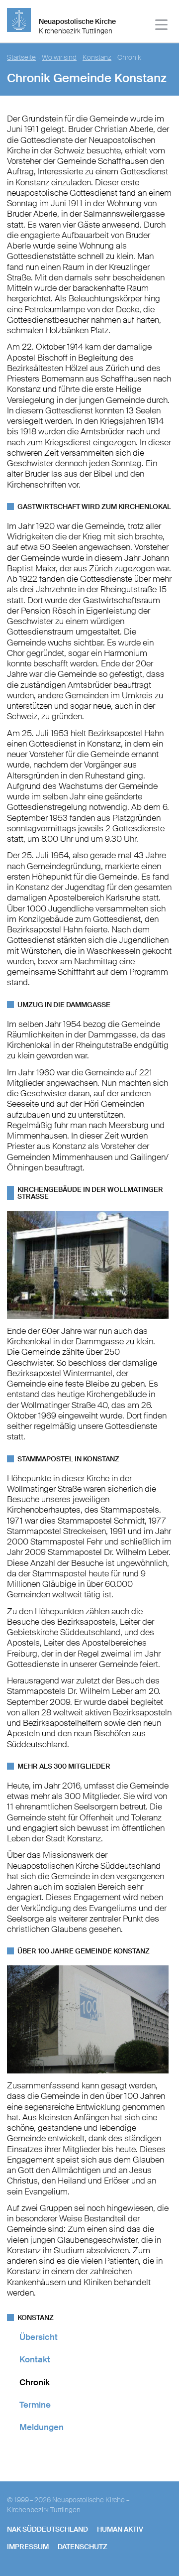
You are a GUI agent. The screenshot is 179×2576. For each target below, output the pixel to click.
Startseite (21, 58)
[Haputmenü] (162, 26)
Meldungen (42, 2427)
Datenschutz (83, 2547)
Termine (35, 2405)
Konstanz (97, 58)
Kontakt (35, 2359)
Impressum (28, 2547)
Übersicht (39, 2337)
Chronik (35, 2382)
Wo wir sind (59, 58)
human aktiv (120, 2529)
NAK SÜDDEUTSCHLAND (47, 2529)
